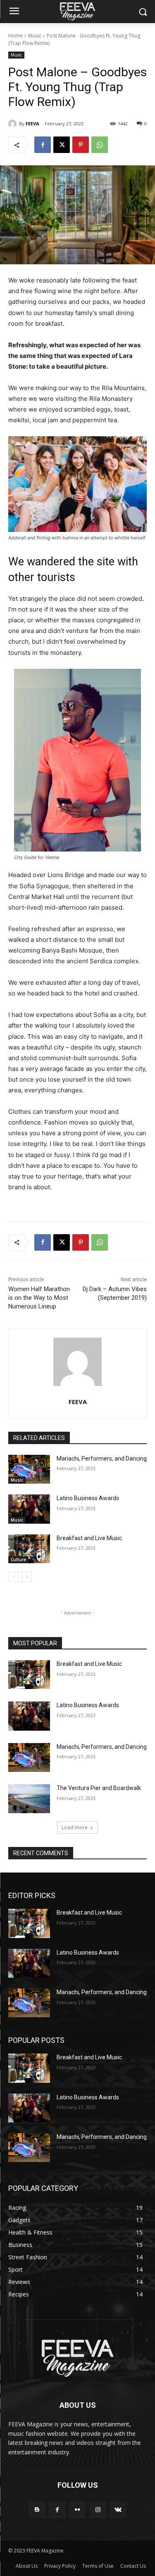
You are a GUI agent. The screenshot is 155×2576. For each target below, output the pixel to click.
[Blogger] (37, 2510)
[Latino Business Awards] (29, 1509)
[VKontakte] (118, 2510)
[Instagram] (98, 2510)
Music (35, 36)
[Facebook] (43, 145)
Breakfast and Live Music (89, 1538)
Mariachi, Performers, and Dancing (102, 1459)
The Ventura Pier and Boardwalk (99, 1788)
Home (15, 36)
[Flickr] (77, 2510)
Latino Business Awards (88, 1498)
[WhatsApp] (100, 145)
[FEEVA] (14, 124)
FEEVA (32, 124)
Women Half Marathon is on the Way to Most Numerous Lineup (39, 1298)
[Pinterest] (81, 145)
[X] (62, 145)
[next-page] (27, 1577)
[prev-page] (13, 1577)
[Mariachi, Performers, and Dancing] (29, 1469)
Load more (75, 1827)
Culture (18, 1560)
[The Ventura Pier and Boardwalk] (29, 1799)
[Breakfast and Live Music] (29, 1549)
